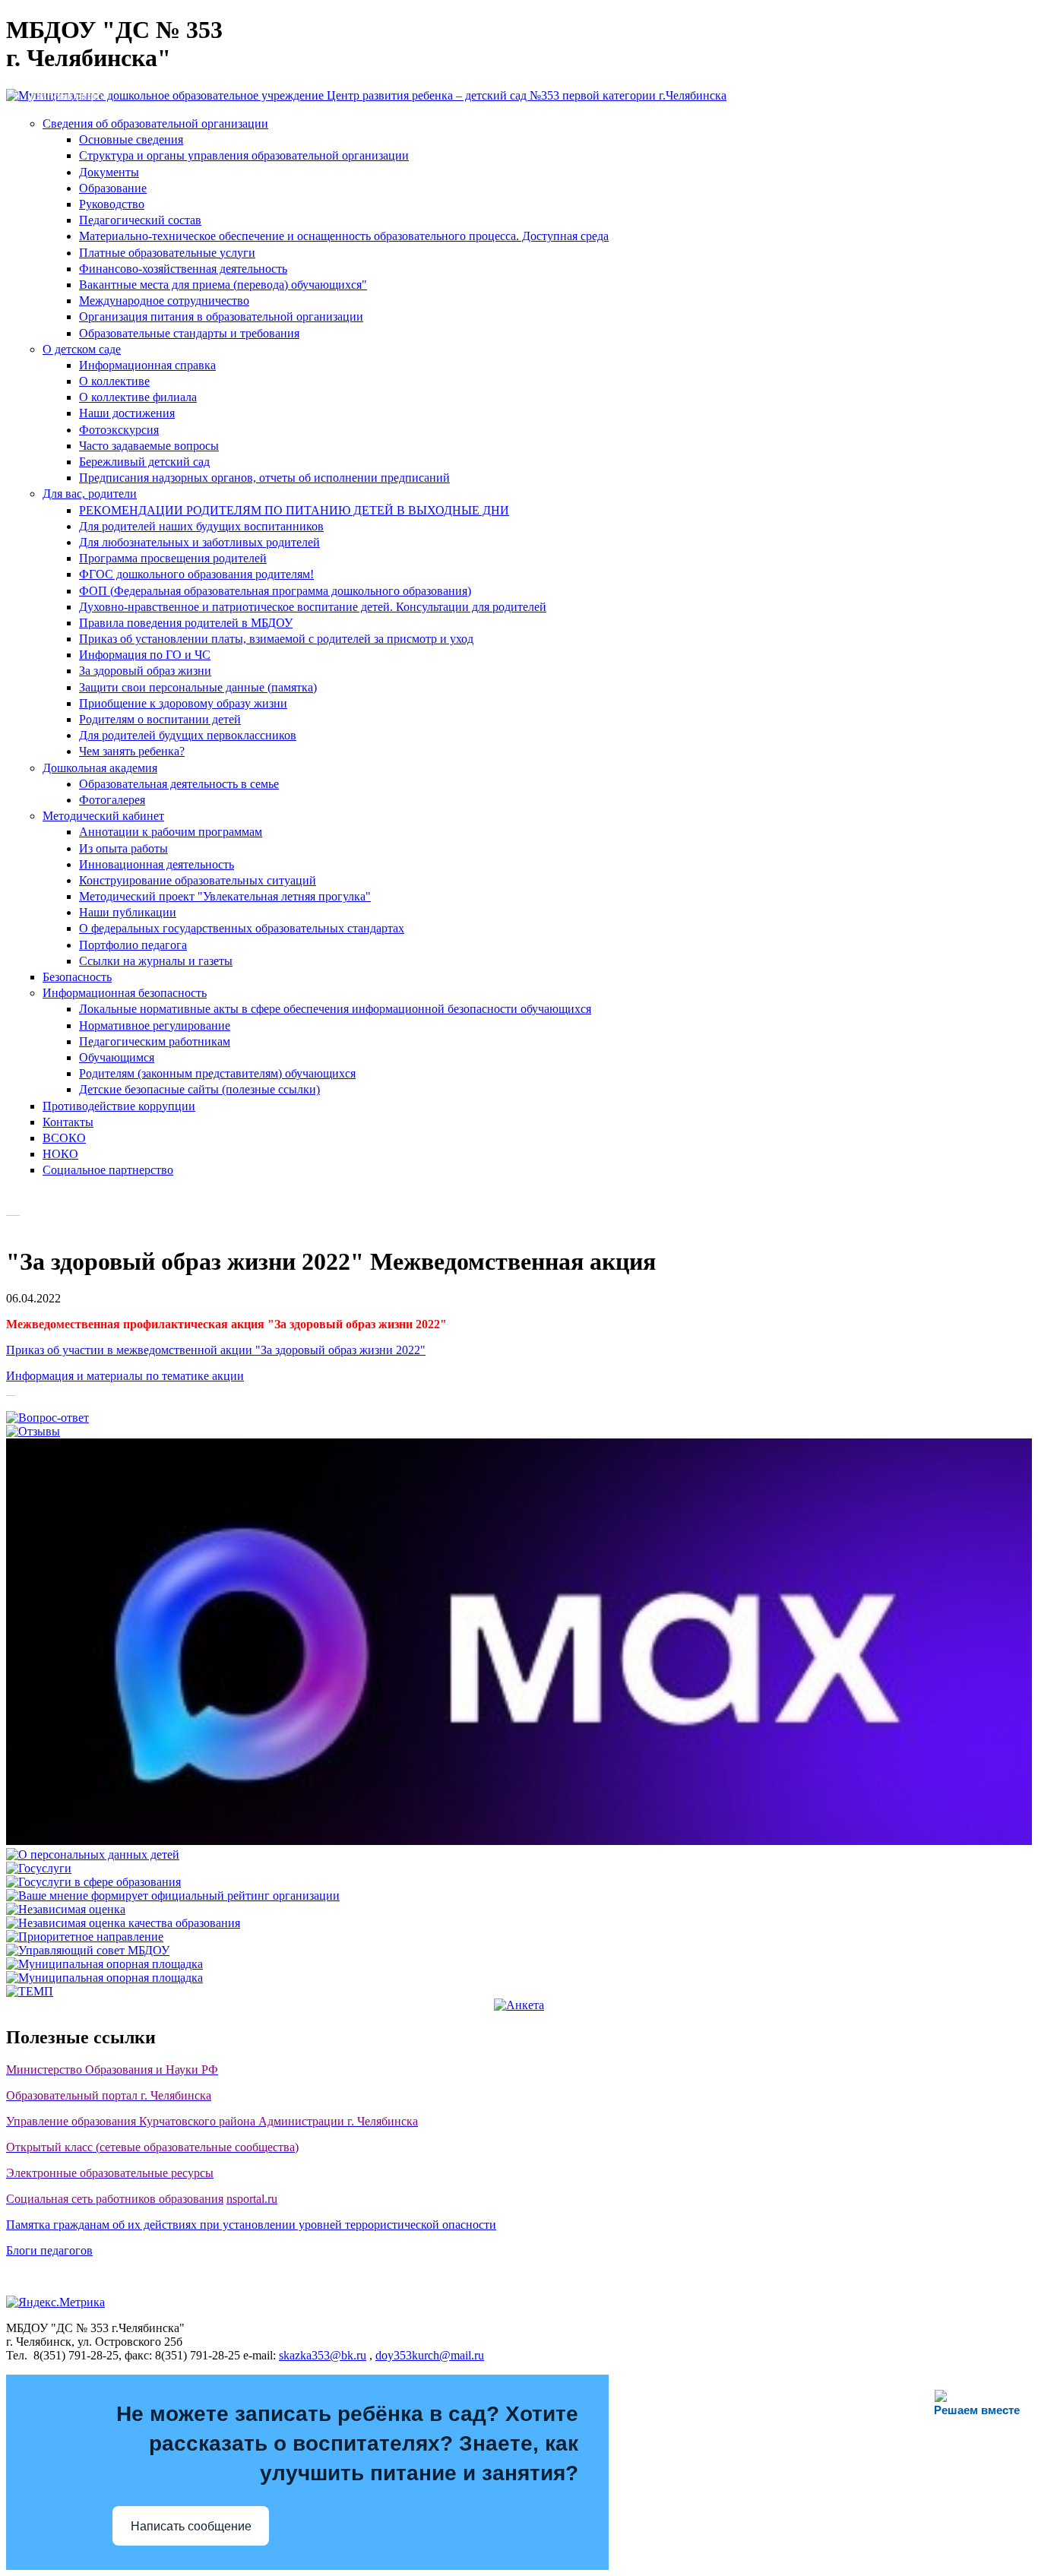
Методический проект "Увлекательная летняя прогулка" (225, 896)
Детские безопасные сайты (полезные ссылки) (199, 1089)
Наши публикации (128, 912)
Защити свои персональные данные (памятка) (198, 687)
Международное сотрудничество (164, 301)
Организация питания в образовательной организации (221, 316)
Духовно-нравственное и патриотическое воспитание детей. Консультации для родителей (313, 607)
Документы (109, 172)
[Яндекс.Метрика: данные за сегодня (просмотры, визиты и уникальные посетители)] (55, 2302)
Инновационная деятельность (157, 864)
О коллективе (114, 381)
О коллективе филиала (138, 397)
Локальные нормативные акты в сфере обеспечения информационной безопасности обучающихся (335, 1009)
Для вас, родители (90, 494)
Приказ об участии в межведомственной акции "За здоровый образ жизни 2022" (216, 1350)
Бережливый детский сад (144, 462)
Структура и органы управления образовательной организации (244, 155)
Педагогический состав (140, 220)
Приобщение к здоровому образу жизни (183, 703)
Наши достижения (127, 413)
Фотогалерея (112, 800)
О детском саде (82, 349)
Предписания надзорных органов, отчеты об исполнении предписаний (264, 478)
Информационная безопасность (125, 993)
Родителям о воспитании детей (160, 719)
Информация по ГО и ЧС (145, 655)
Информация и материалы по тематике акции (125, 1376)
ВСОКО (64, 1138)
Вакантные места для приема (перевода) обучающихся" (223, 285)
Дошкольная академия (100, 768)
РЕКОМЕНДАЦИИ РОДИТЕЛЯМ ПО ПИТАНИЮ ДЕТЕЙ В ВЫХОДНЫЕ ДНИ (294, 510)
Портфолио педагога (133, 945)
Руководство (112, 204)
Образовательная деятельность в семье (179, 784)
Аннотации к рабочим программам (171, 832)
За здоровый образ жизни (145, 671)
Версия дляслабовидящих (68, 89)
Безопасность (77, 977)
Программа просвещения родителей (173, 558)
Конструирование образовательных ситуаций (198, 880)
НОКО (60, 1154)
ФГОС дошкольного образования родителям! (196, 574)
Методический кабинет (103, 816)
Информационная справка (147, 365)
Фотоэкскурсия (119, 430)
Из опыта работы (123, 848)
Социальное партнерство (108, 1170)
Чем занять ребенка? (132, 751)
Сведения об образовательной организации (155, 123)
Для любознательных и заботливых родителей (199, 542)
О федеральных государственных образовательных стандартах (242, 928)
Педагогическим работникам (155, 1041)
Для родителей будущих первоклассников (188, 735)
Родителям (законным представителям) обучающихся (217, 1073)
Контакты (68, 1122)
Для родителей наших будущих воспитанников (201, 526)
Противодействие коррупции (119, 1106)
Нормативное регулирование (155, 1025)
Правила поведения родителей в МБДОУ (186, 623)
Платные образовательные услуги (167, 253)
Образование (113, 188)
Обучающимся (117, 1057)
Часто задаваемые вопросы (149, 446)
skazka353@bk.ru (323, 2355)
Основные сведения (131, 139)
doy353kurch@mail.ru (430, 2355)
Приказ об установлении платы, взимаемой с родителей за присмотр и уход (276, 639)
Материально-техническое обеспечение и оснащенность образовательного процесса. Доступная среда (344, 236)
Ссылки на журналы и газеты (156, 961)
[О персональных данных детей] (93, 1854)
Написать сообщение (191, 2526)
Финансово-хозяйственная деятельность (183, 269)
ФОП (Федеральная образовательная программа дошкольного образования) (275, 591)
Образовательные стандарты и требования (189, 333)
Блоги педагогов (49, 2250)
